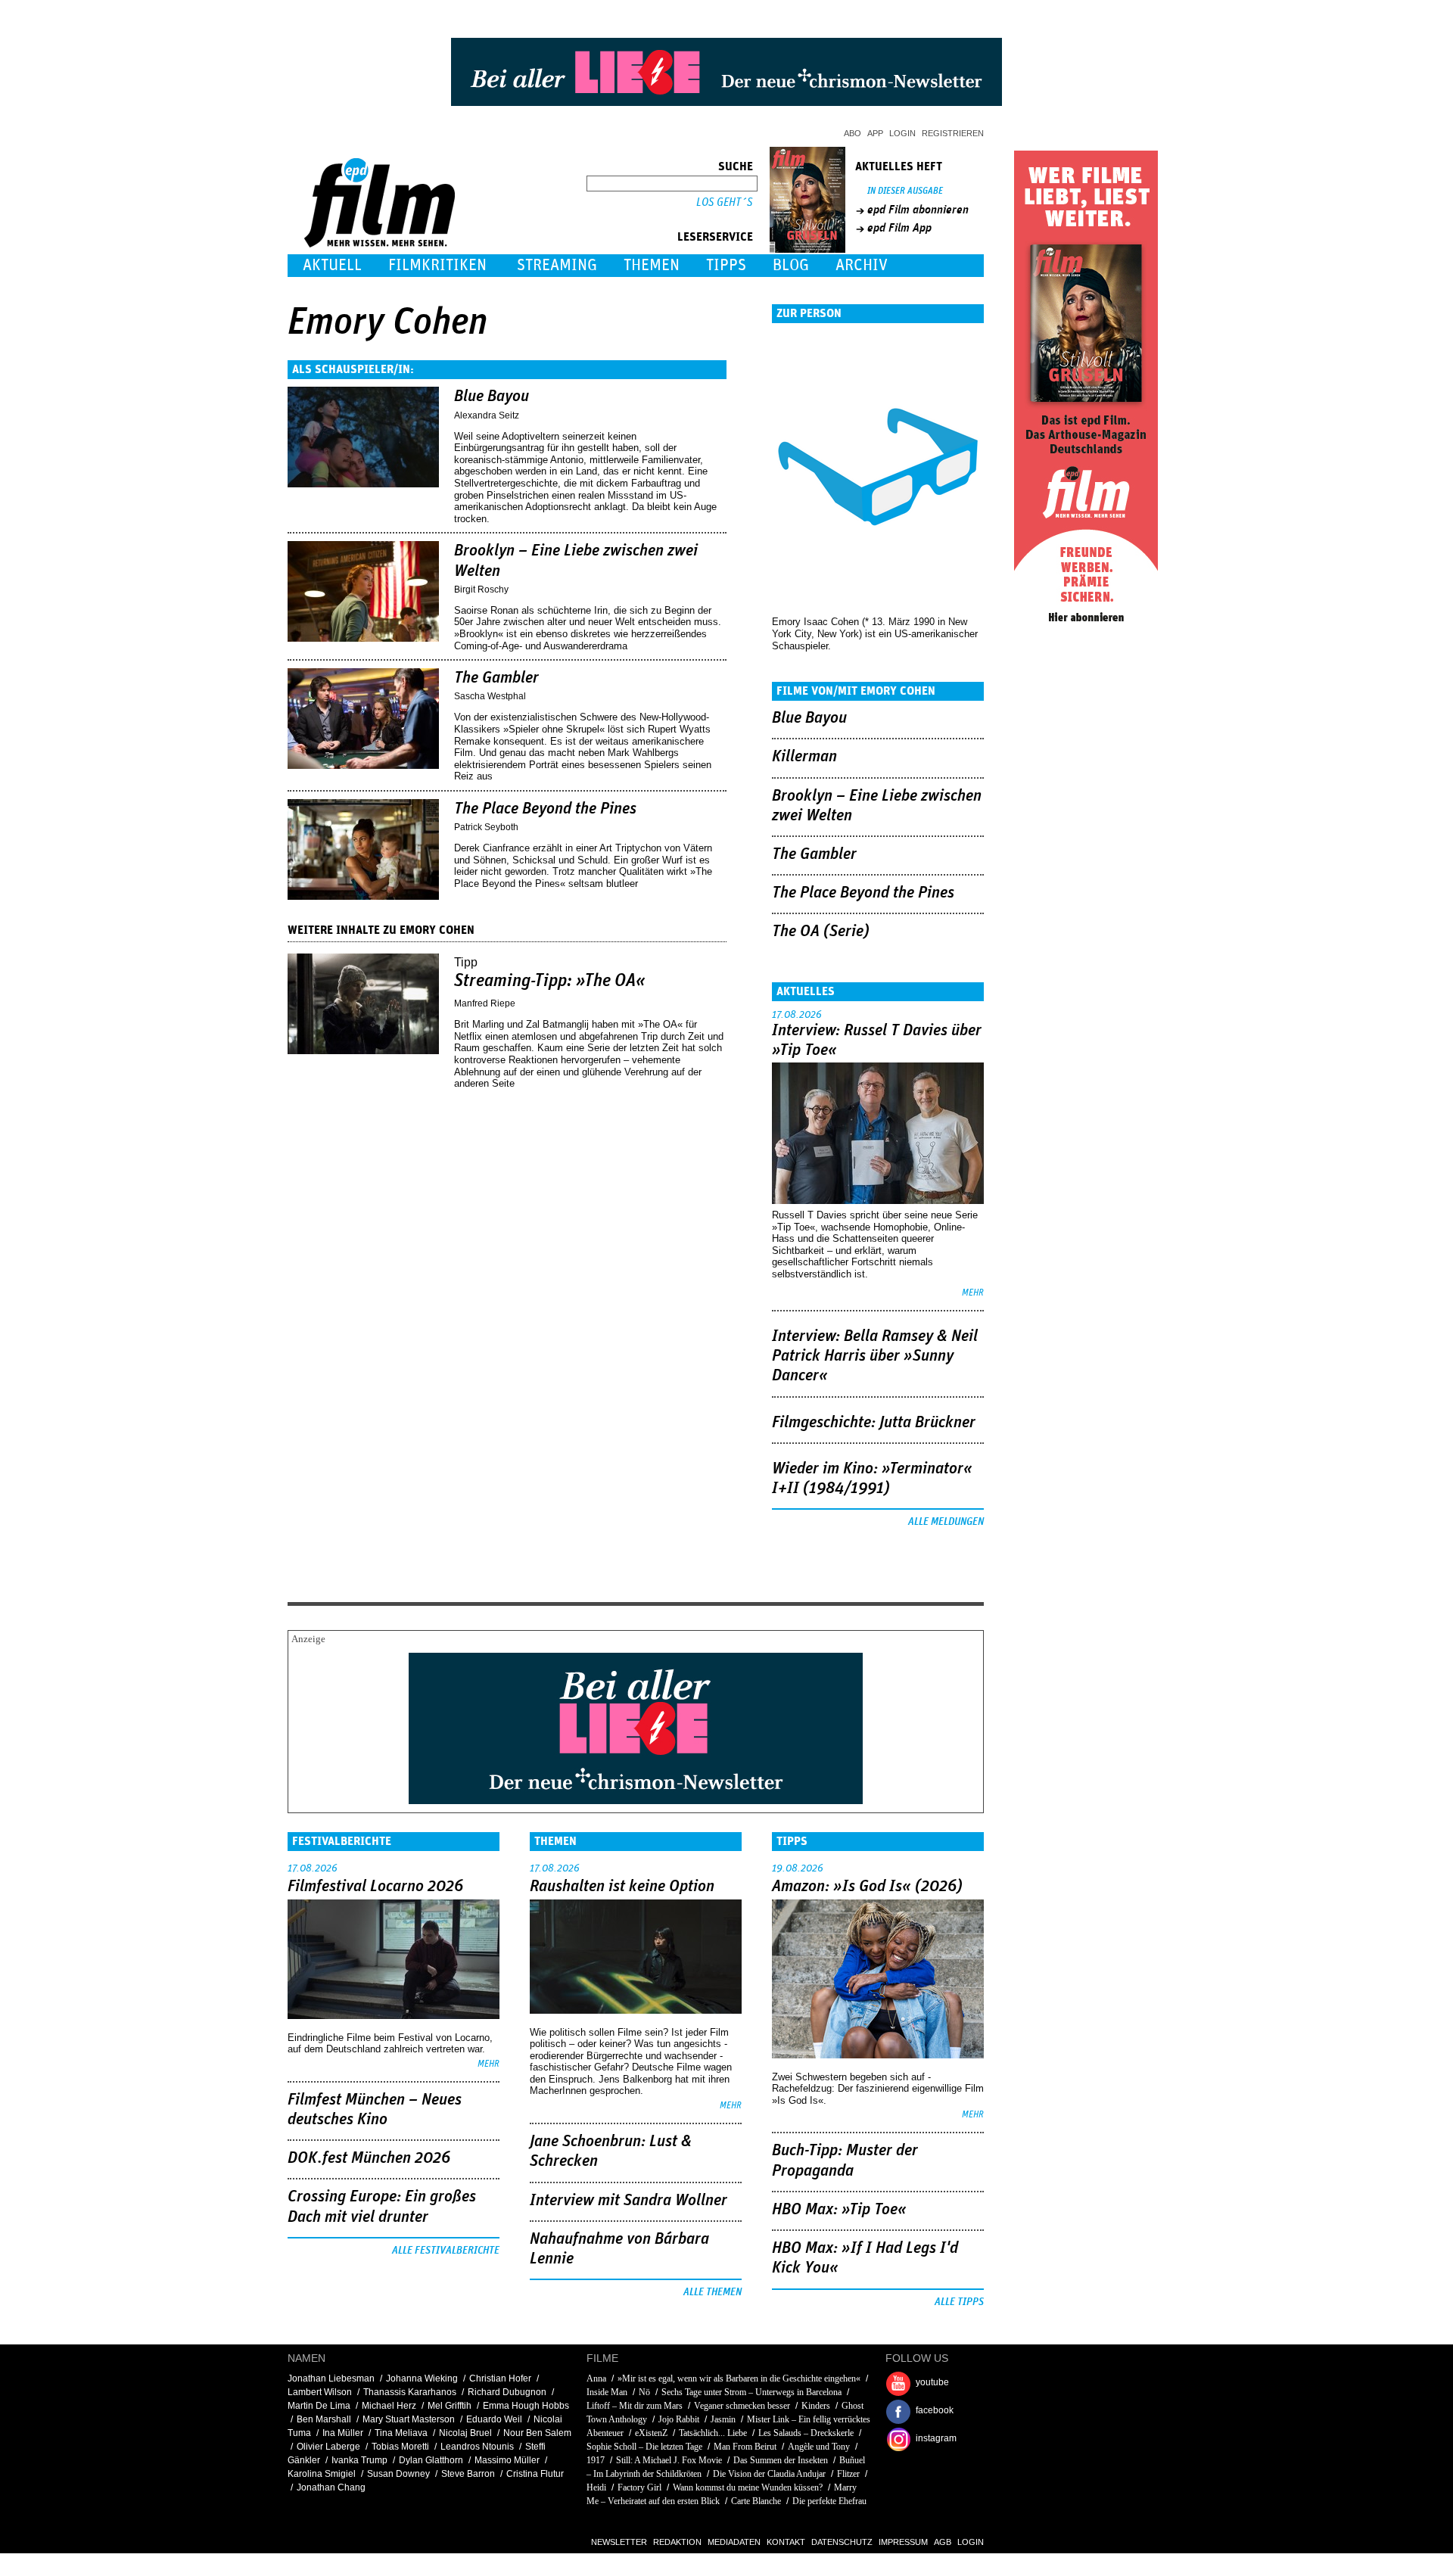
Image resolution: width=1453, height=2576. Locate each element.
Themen (652, 265)
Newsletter (619, 2542)
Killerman (804, 757)
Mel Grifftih (450, 2406)
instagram (936, 2438)
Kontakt (786, 2542)
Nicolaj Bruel (465, 2433)
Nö (644, 2392)
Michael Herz (389, 2406)
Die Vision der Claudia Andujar (769, 2474)
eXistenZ (651, 2433)
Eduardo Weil (494, 2419)
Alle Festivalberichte (446, 2251)
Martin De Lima (319, 2406)
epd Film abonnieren (918, 210)
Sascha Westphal (490, 696)
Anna (596, 2378)
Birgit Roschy (481, 590)
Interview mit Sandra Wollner (628, 2201)
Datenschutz (842, 2542)
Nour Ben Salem (537, 2433)
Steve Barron (468, 2474)
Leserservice (715, 237)
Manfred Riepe (485, 1003)
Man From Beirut (745, 2447)
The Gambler (496, 678)
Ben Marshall (324, 2419)
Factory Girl (639, 2487)
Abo (853, 133)
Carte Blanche (756, 2501)
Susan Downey (398, 2474)
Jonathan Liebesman (331, 2378)
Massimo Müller (507, 2460)
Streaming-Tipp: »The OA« (550, 981)
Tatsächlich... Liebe (713, 2433)
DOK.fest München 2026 (369, 2158)
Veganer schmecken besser (742, 2406)
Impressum (903, 2542)
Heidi (596, 2487)
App (875, 133)
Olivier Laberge (328, 2447)
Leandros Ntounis (477, 2447)
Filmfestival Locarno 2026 (375, 1887)
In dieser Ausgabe (905, 191)
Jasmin (723, 2419)
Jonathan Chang (331, 2487)
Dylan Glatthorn (431, 2460)
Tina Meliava (401, 2433)
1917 (596, 2460)
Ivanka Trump (359, 2460)
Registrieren (953, 133)
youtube (932, 2382)
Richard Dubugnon (507, 2392)
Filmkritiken (437, 265)
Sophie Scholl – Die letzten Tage (644, 2447)
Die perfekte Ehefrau (829, 2501)
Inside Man (607, 2392)
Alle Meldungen (946, 1522)
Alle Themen (712, 2292)
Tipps (726, 265)
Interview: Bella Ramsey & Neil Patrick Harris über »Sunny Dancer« (875, 1356)
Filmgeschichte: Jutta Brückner (874, 1423)
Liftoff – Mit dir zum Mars (635, 2406)
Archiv (862, 265)
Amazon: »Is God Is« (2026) (867, 1887)
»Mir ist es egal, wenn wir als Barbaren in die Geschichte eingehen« (739, 2378)
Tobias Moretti (400, 2447)
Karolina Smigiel (322, 2474)
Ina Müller (343, 2433)
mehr (973, 1293)
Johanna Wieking (422, 2378)
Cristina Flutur (535, 2474)
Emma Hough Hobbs (526, 2406)
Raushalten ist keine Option (622, 1887)
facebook (935, 2410)
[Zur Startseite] (381, 244)
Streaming (557, 265)
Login (902, 133)
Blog (791, 265)
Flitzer (849, 2474)
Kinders (816, 2406)
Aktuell (332, 265)
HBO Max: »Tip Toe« (839, 2210)
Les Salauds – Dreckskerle (806, 2433)
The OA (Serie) (821, 932)
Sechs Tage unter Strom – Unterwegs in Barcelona (751, 2392)
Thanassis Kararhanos (410, 2392)
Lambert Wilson (320, 2392)
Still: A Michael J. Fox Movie (669, 2460)
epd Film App (899, 228)
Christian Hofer (500, 2378)
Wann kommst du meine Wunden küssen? (748, 2487)
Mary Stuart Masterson (409, 2419)
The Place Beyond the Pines (545, 809)
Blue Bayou (492, 397)
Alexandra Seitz (487, 415)
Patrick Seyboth (486, 827)
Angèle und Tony (819, 2447)
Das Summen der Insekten (781, 2460)
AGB (943, 2542)
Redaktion (677, 2542)
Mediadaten (734, 2542)
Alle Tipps (959, 2302)
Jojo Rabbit (679, 2419)
